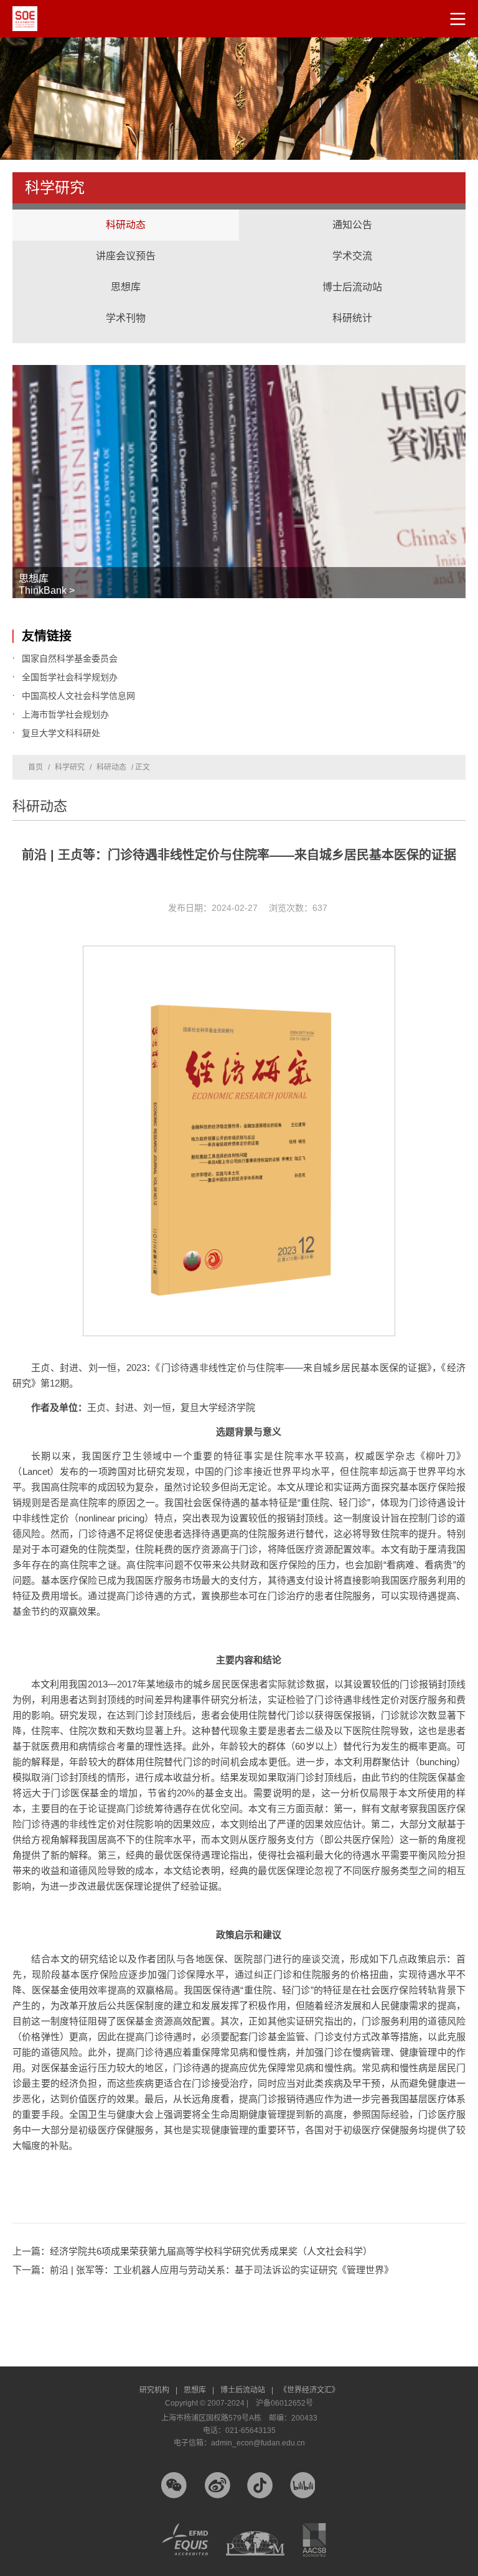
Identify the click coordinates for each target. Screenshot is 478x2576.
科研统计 (352, 306)
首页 (35, 767)
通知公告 (352, 225)
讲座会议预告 (126, 244)
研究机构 (158, 2390)
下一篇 (203, 2270)
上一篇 (192, 2251)
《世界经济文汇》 (309, 2390)
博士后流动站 (352, 287)
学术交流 (352, 244)
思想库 (126, 275)
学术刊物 (126, 318)
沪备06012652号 (284, 2403)
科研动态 (126, 225)
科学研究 (70, 767)
